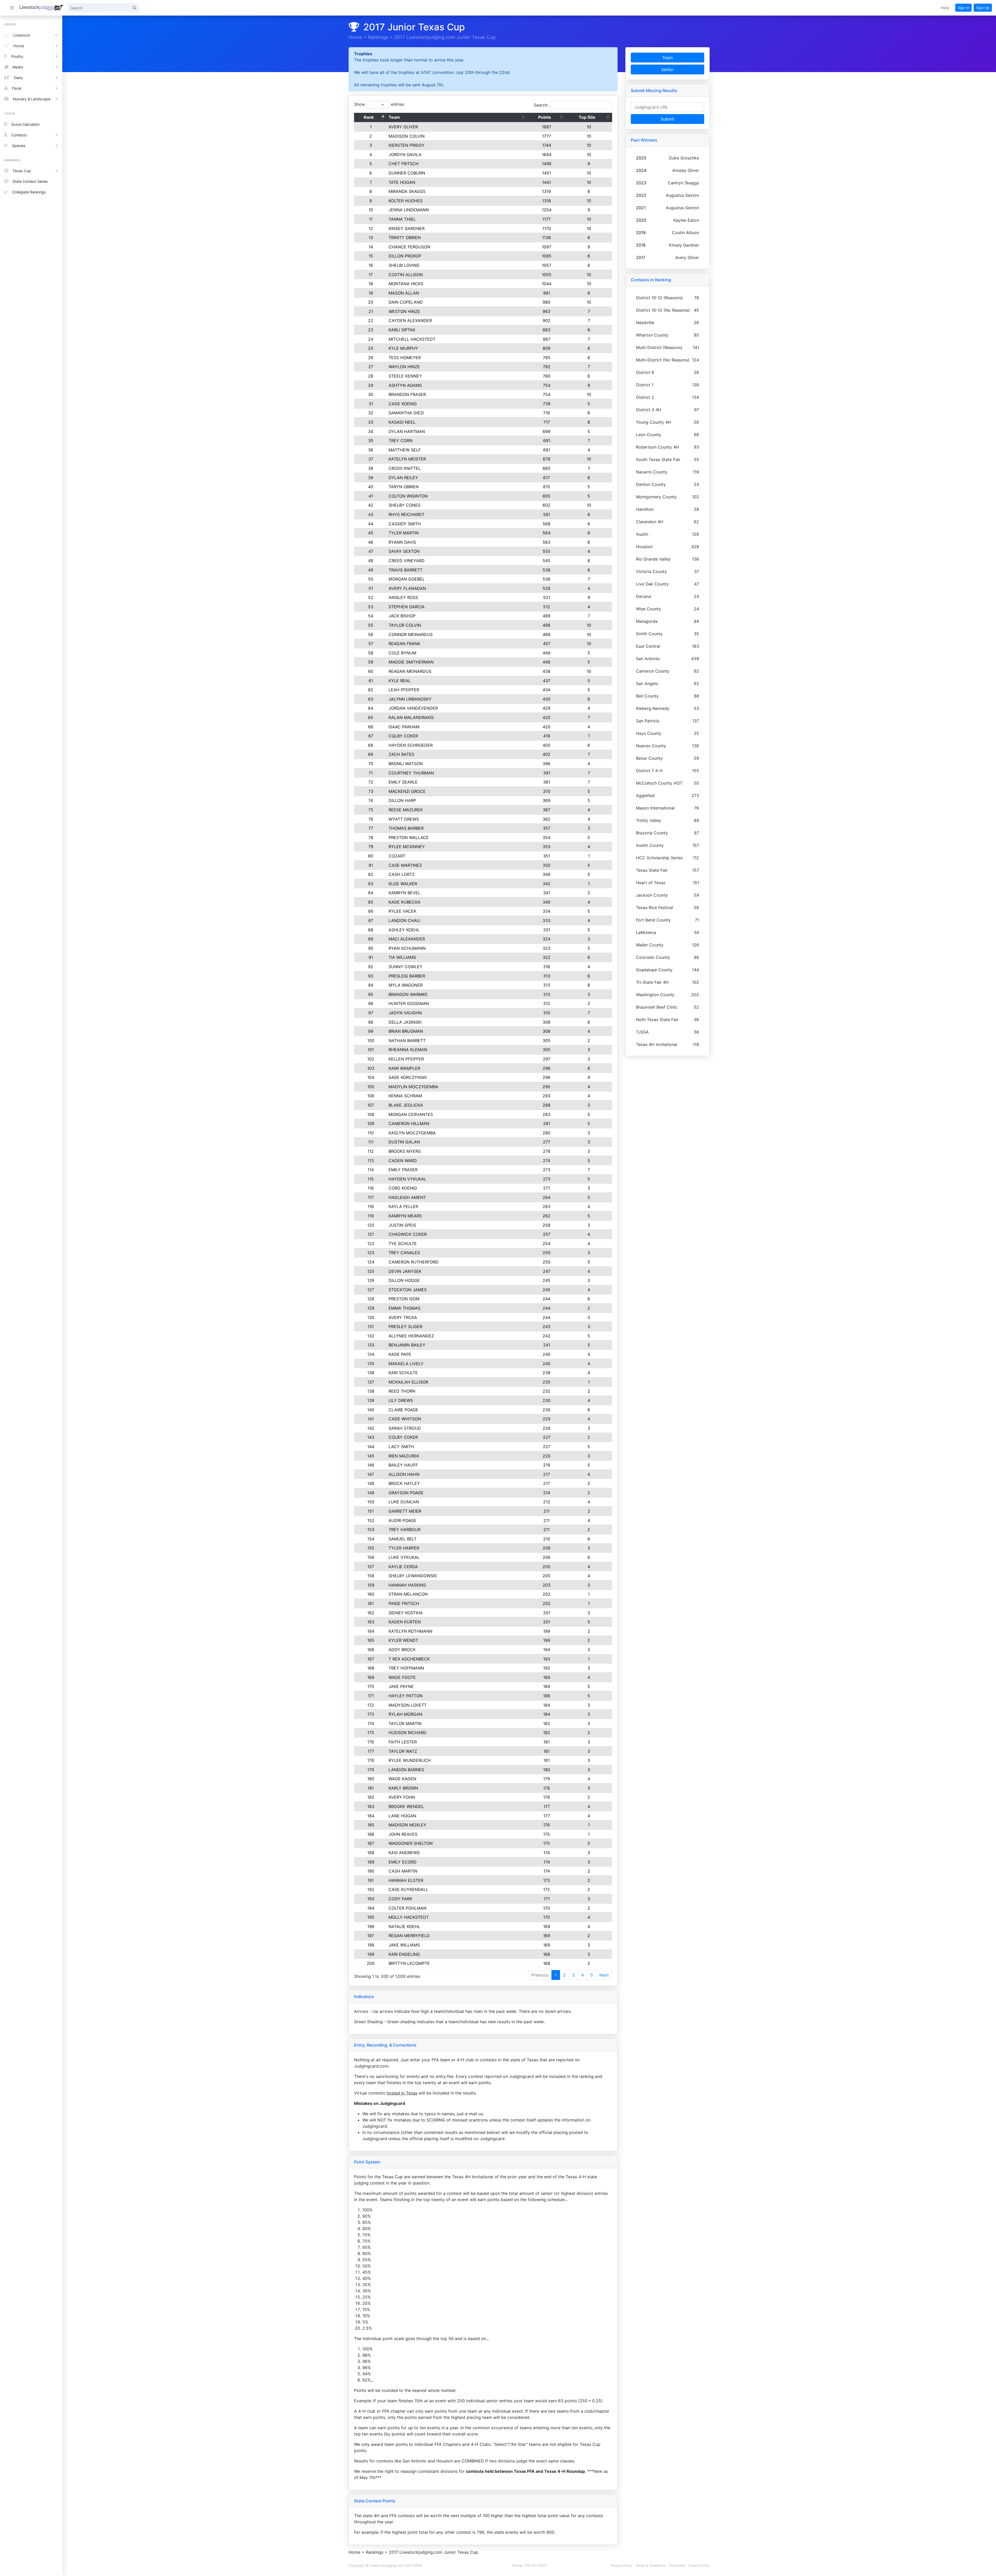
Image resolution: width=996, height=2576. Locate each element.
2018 (641, 245)
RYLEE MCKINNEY (407, 847)
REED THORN (402, 1391)
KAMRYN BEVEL (404, 893)
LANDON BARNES (406, 1770)
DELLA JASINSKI (405, 1022)
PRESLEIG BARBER (407, 976)
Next (604, 1975)
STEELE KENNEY (405, 376)
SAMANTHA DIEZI (406, 413)
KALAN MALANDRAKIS (411, 717)
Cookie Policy (699, 2565)
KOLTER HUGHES (406, 201)
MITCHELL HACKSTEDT (412, 339)
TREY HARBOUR (404, 1530)
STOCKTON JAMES (408, 1290)
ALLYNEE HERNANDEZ (411, 1336)
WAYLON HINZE (404, 367)
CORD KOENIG (403, 1188)
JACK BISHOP (402, 616)
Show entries (379, 104)
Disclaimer (677, 2565)
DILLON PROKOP (405, 256)
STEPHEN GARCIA (407, 607)
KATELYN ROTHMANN (410, 1631)
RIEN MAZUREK (404, 1456)
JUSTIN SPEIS (402, 1225)
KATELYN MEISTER (407, 459)
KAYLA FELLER (403, 1206)
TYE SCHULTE (403, 1244)
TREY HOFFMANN (406, 1668)
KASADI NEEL (402, 422)
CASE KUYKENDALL (408, 1889)
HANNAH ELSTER (406, 1880)
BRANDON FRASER (407, 394)
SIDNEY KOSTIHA (406, 1613)
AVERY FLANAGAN (407, 588)
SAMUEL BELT (403, 1539)
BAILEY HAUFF (403, 1465)
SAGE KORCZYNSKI (408, 1077)
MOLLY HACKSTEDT (409, 1917)
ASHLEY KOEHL (404, 930)
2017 (641, 257)
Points (545, 117)
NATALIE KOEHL (404, 1926)
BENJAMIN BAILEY (407, 1345)
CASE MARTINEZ (405, 865)
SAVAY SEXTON (404, 551)
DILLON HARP (402, 800)
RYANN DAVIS (402, 542)
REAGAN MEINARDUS (410, 671)
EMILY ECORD (403, 1862)
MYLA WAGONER (406, 985)
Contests (19, 135)
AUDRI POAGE (402, 1520)
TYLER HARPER (404, 1548)
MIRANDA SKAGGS (407, 191)
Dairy (18, 78)
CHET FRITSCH (404, 164)
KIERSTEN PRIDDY (407, 145)
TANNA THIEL (402, 219)
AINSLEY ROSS (403, 597)
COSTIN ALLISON (406, 275)
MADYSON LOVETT (408, 1705)
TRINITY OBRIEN (405, 238)
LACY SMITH (401, 1447)
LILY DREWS (401, 1400)
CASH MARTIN (403, 1871)
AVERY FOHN (402, 1797)
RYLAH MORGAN (405, 1714)
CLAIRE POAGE (403, 1410)
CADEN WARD (403, 1161)
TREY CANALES (404, 1253)
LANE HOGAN (402, 1816)
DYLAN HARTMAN (407, 431)
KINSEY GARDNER (407, 228)
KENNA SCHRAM (405, 1096)
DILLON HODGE (404, 1280)
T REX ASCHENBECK (409, 1659)
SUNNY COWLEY (406, 967)
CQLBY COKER (403, 736)
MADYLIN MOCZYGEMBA (413, 1087)
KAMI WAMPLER (404, 1068)
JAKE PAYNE (401, 1686)
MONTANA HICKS (406, 284)
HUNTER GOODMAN (409, 1003)
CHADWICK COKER (408, 1234)
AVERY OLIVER (403, 127)
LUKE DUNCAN (404, 1502)
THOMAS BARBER (406, 828)
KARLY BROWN (403, 1788)
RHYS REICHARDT (407, 514)
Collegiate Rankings (29, 192)
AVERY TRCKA (403, 1317)
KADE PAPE (400, 1354)
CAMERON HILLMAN (409, 1123)
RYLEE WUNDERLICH (410, 1760)
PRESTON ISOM (404, 1299)
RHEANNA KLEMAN (408, 1050)
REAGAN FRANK (404, 644)
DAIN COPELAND (406, 302)
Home (355, 37)
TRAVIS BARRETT (406, 570)
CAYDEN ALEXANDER (410, 320)
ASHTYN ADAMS (405, 385)
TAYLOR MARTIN (405, 1723)
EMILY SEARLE (403, 782)
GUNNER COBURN (407, 173)
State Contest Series (30, 181)
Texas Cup (22, 171)
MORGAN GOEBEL (407, 579)
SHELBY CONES (404, 505)
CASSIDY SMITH (405, 524)
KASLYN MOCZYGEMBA (412, 1133)
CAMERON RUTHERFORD (414, 1262)
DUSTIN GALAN (404, 1142)
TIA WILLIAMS (402, 957)
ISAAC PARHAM (404, 727)
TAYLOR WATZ (403, 1751)
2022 (641, 195)
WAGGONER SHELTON (411, 1843)
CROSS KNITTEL (405, 468)
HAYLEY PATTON (406, 1696)
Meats (18, 67)
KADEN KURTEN (405, 1622)
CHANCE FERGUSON (409, 247)
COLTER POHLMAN (407, 1908)
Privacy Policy (621, 2565)
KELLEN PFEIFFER (406, 1059)
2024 (641, 170)
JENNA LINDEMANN (409, 210)
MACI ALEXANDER (407, 939)
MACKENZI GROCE (407, 791)
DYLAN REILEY (403, 478)
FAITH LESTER (403, 1742)
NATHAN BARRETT (407, 1041)
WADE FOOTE (402, 1677)
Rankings (378, 37)
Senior (667, 69)
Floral (17, 88)
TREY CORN (400, 441)
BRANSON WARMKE (408, 994)
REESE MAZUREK (406, 810)
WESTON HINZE (404, 311)
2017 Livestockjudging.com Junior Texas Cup (445, 37)
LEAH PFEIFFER (404, 690)
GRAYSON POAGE (406, 1493)
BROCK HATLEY (404, 1483)
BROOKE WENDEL (406, 1806)
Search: (541, 105)
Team (394, 117)
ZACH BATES (401, 754)
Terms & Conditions (651, 2565)
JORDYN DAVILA (405, 155)
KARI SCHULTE (403, 1373)
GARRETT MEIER (405, 1511)
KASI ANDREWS (404, 1853)
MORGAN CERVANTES (411, 1114)
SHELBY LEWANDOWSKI (413, 1576)
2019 (641, 233)
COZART (397, 856)
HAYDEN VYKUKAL (407, 1179)
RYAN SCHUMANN (407, 948)
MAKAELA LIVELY (406, 1364)
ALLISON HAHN (404, 1474)
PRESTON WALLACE (409, 837)
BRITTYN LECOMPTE (409, 1963)
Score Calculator (25, 124)
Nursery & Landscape (32, 99)
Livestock (22, 35)
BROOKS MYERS (405, 1151)
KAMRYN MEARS (405, 1216)
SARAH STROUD (405, 1428)
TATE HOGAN (402, 182)
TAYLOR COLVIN (405, 625)
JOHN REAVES (403, 1834)
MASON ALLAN (404, 293)
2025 (641, 158)
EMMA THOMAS (404, 1308)
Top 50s (587, 117)
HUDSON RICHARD (407, 1733)
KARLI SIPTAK (402, 330)
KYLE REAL (400, 681)
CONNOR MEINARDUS (411, 634)
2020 (641, 220)
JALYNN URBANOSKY (410, 699)
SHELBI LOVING (404, 265)
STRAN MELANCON (408, 1594)
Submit (668, 119)
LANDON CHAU (404, 920)
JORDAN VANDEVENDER (413, 708)
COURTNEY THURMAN (411, 773)
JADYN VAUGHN (405, 1013)
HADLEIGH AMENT (407, 1197)
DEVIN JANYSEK (405, 1271)
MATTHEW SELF (405, 450)
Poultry (17, 56)
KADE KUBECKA (404, 902)
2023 (641, 183)
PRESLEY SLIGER (405, 1327)
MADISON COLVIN (407, 136)
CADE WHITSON (405, 1419)
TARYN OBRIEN (404, 487)
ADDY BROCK (402, 1650)
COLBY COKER (403, 1437)
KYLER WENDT (403, 1640)
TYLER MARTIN (404, 533)
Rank (369, 117)
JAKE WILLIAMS (404, 1945)
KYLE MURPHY (403, 348)
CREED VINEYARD (407, 561)
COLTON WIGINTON (408, 496)
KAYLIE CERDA (403, 1567)
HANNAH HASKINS (407, 1585)
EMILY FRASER (403, 1170)
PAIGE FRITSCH (404, 1603)
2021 (641, 208)
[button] (945, 8)
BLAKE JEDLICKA (406, 1105)
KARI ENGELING (404, 1954)
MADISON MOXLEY (407, 1825)
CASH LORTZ (402, 874)
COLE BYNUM (402, 653)
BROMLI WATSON (406, 764)
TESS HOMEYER (405, 358)
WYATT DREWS (404, 819)
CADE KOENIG (403, 404)
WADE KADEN (402, 1779)
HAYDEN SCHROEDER (411, 745)
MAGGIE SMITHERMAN (411, 662)
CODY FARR (400, 1899)
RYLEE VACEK (402, 911)
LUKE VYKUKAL (404, 1557)
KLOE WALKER (403, 884)
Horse (19, 46)
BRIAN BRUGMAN (406, 1031)
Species (19, 146)
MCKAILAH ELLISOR (408, 1382)
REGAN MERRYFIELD (409, 1936)
